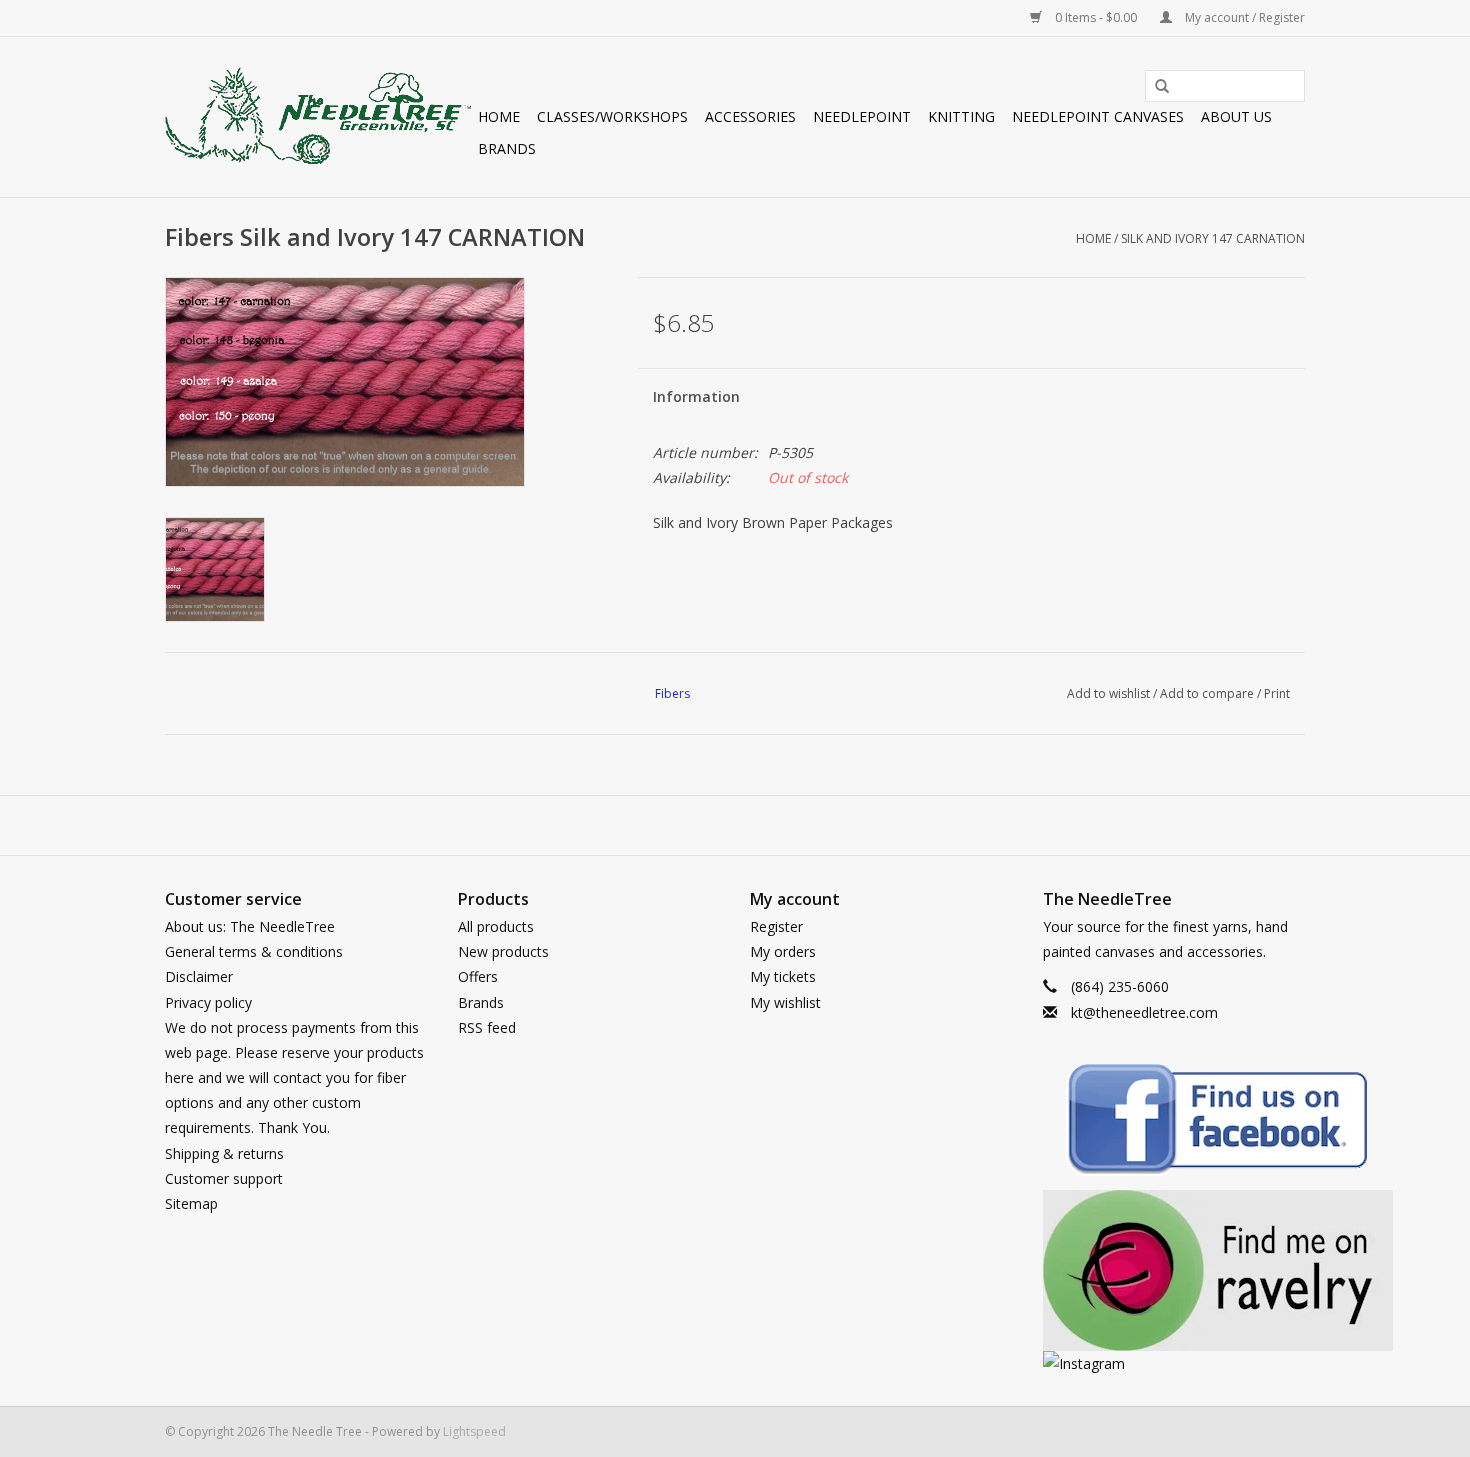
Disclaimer (199, 976)
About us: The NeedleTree (250, 926)
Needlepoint (862, 116)
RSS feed (487, 1027)
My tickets (783, 976)
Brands (507, 148)
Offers (478, 976)
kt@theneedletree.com (1144, 1012)
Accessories (750, 116)
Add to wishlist (1108, 693)
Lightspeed (474, 1431)
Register (776, 926)
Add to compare (1208, 693)
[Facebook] (1174, 1122)
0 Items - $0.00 (1096, 17)
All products (496, 926)
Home (499, 116)
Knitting (961, 116)
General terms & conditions (254, 951)
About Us (1236, 116)
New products (503, 951)
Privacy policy (208, 1002)
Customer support (224, 1178)
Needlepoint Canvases (1098, 116)
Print (1277, 693)
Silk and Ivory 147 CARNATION (1213, 238)
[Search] (1155, 87)
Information (696, 396)
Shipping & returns (224, 1153)
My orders (783, 951)
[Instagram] (1174, 1363)
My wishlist (785, 1002)
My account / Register (1243, 17)
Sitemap (191, 1203)
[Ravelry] (1174, 1270)
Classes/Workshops (612, 116)
